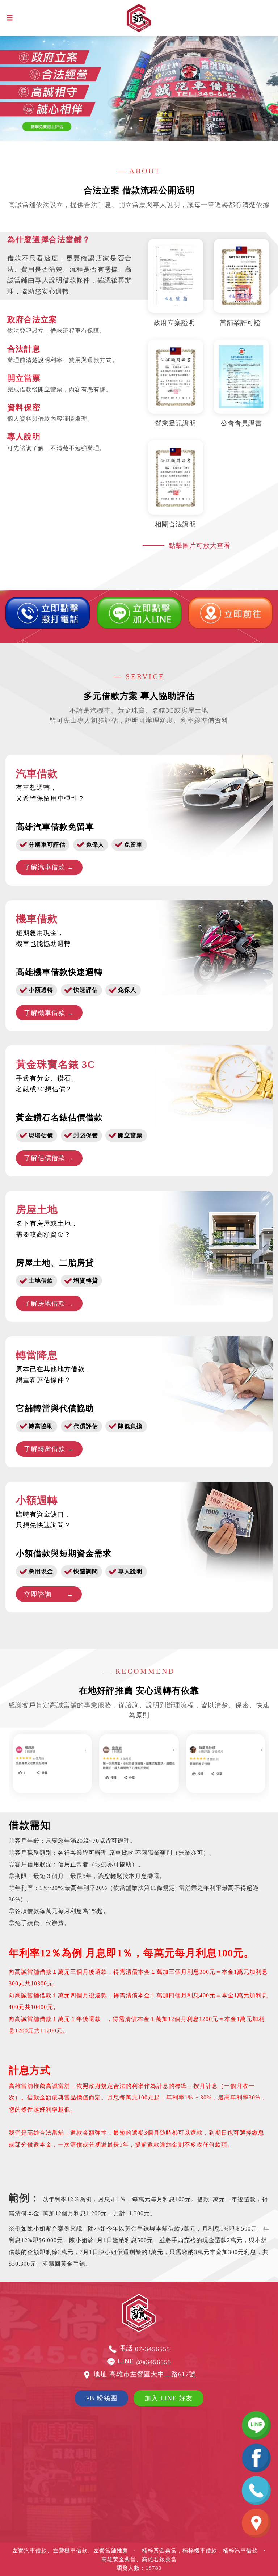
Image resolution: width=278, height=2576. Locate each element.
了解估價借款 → (49, 1158)
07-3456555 (153, 2349)
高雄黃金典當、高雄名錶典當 (139, 2559)
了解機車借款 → (49, 1013)
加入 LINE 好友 (169, 2398)
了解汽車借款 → (49, 867)
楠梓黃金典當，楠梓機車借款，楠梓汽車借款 (200, 2551)
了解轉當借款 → (49, 1449)
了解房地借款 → (49, 1304)
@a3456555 (154, 2362)
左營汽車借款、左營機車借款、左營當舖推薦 (70, 2551)
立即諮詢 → (49, 1594)
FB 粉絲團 (102, 2398)
